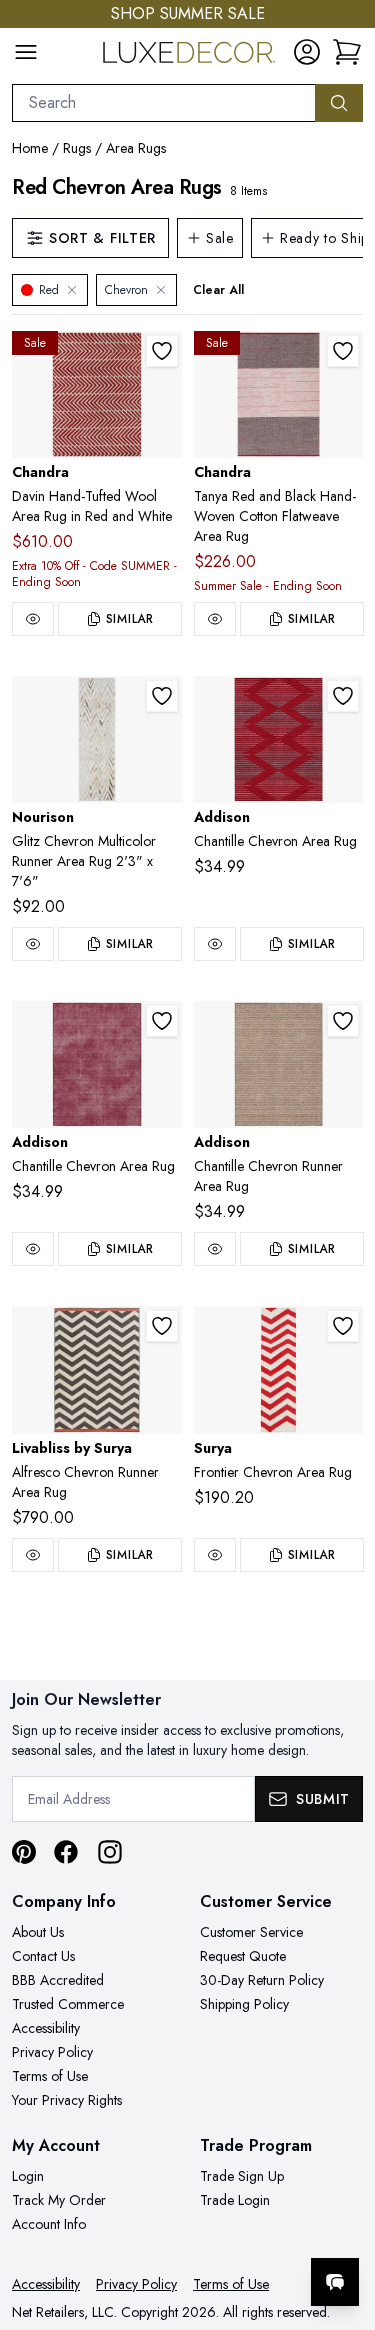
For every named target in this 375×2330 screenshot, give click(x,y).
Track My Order (59, 2200)
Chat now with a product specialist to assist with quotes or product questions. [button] (222, 2229)
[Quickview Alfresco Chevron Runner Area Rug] (33, 1555)
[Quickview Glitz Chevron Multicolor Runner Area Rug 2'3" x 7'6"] (33, 944)
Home (30, 148)
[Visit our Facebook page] (66, 1852)
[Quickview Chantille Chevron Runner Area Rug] (215, 1249)
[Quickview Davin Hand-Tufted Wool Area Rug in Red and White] (33, 619)
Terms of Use (50, 2076)
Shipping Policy (244, 2004)
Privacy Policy (52, 2052)
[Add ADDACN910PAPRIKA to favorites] (343, 1021)
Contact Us (43, 1956)
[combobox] (164, 103)
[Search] (339, 103)
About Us (38, 1932)
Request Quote (243, 1956)
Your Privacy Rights (67, 2100)
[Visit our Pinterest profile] (24, 1852)
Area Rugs (136, 148)
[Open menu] (26, 52)
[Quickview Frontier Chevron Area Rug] (215, 1555)
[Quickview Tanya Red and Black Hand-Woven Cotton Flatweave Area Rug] (215, 619)
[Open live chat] (335, 2282)
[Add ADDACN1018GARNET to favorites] (162, 1021)
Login (28, 2176)
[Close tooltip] (343, 2221)
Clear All (218, 290)
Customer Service (251, 1932)
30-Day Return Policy (262, 1980)
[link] (347, 52)
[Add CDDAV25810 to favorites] (162, 351)
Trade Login (235, 2200)
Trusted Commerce (68, 2004)
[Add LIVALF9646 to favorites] (162, 1326)
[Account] (307, 52)
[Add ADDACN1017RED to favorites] (343, 696)
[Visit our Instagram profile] (110, 1852)
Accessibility (46, 2028)
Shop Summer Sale (188, 13)
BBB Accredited (58, 1980)
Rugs (77, 148)
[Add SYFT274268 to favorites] (343, 1326)
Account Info (49, 2224)
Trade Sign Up (242, 2176)
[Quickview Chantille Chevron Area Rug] (215, 944)
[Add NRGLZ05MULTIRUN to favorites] (162, 696)
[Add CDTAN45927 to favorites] (343, 351)
